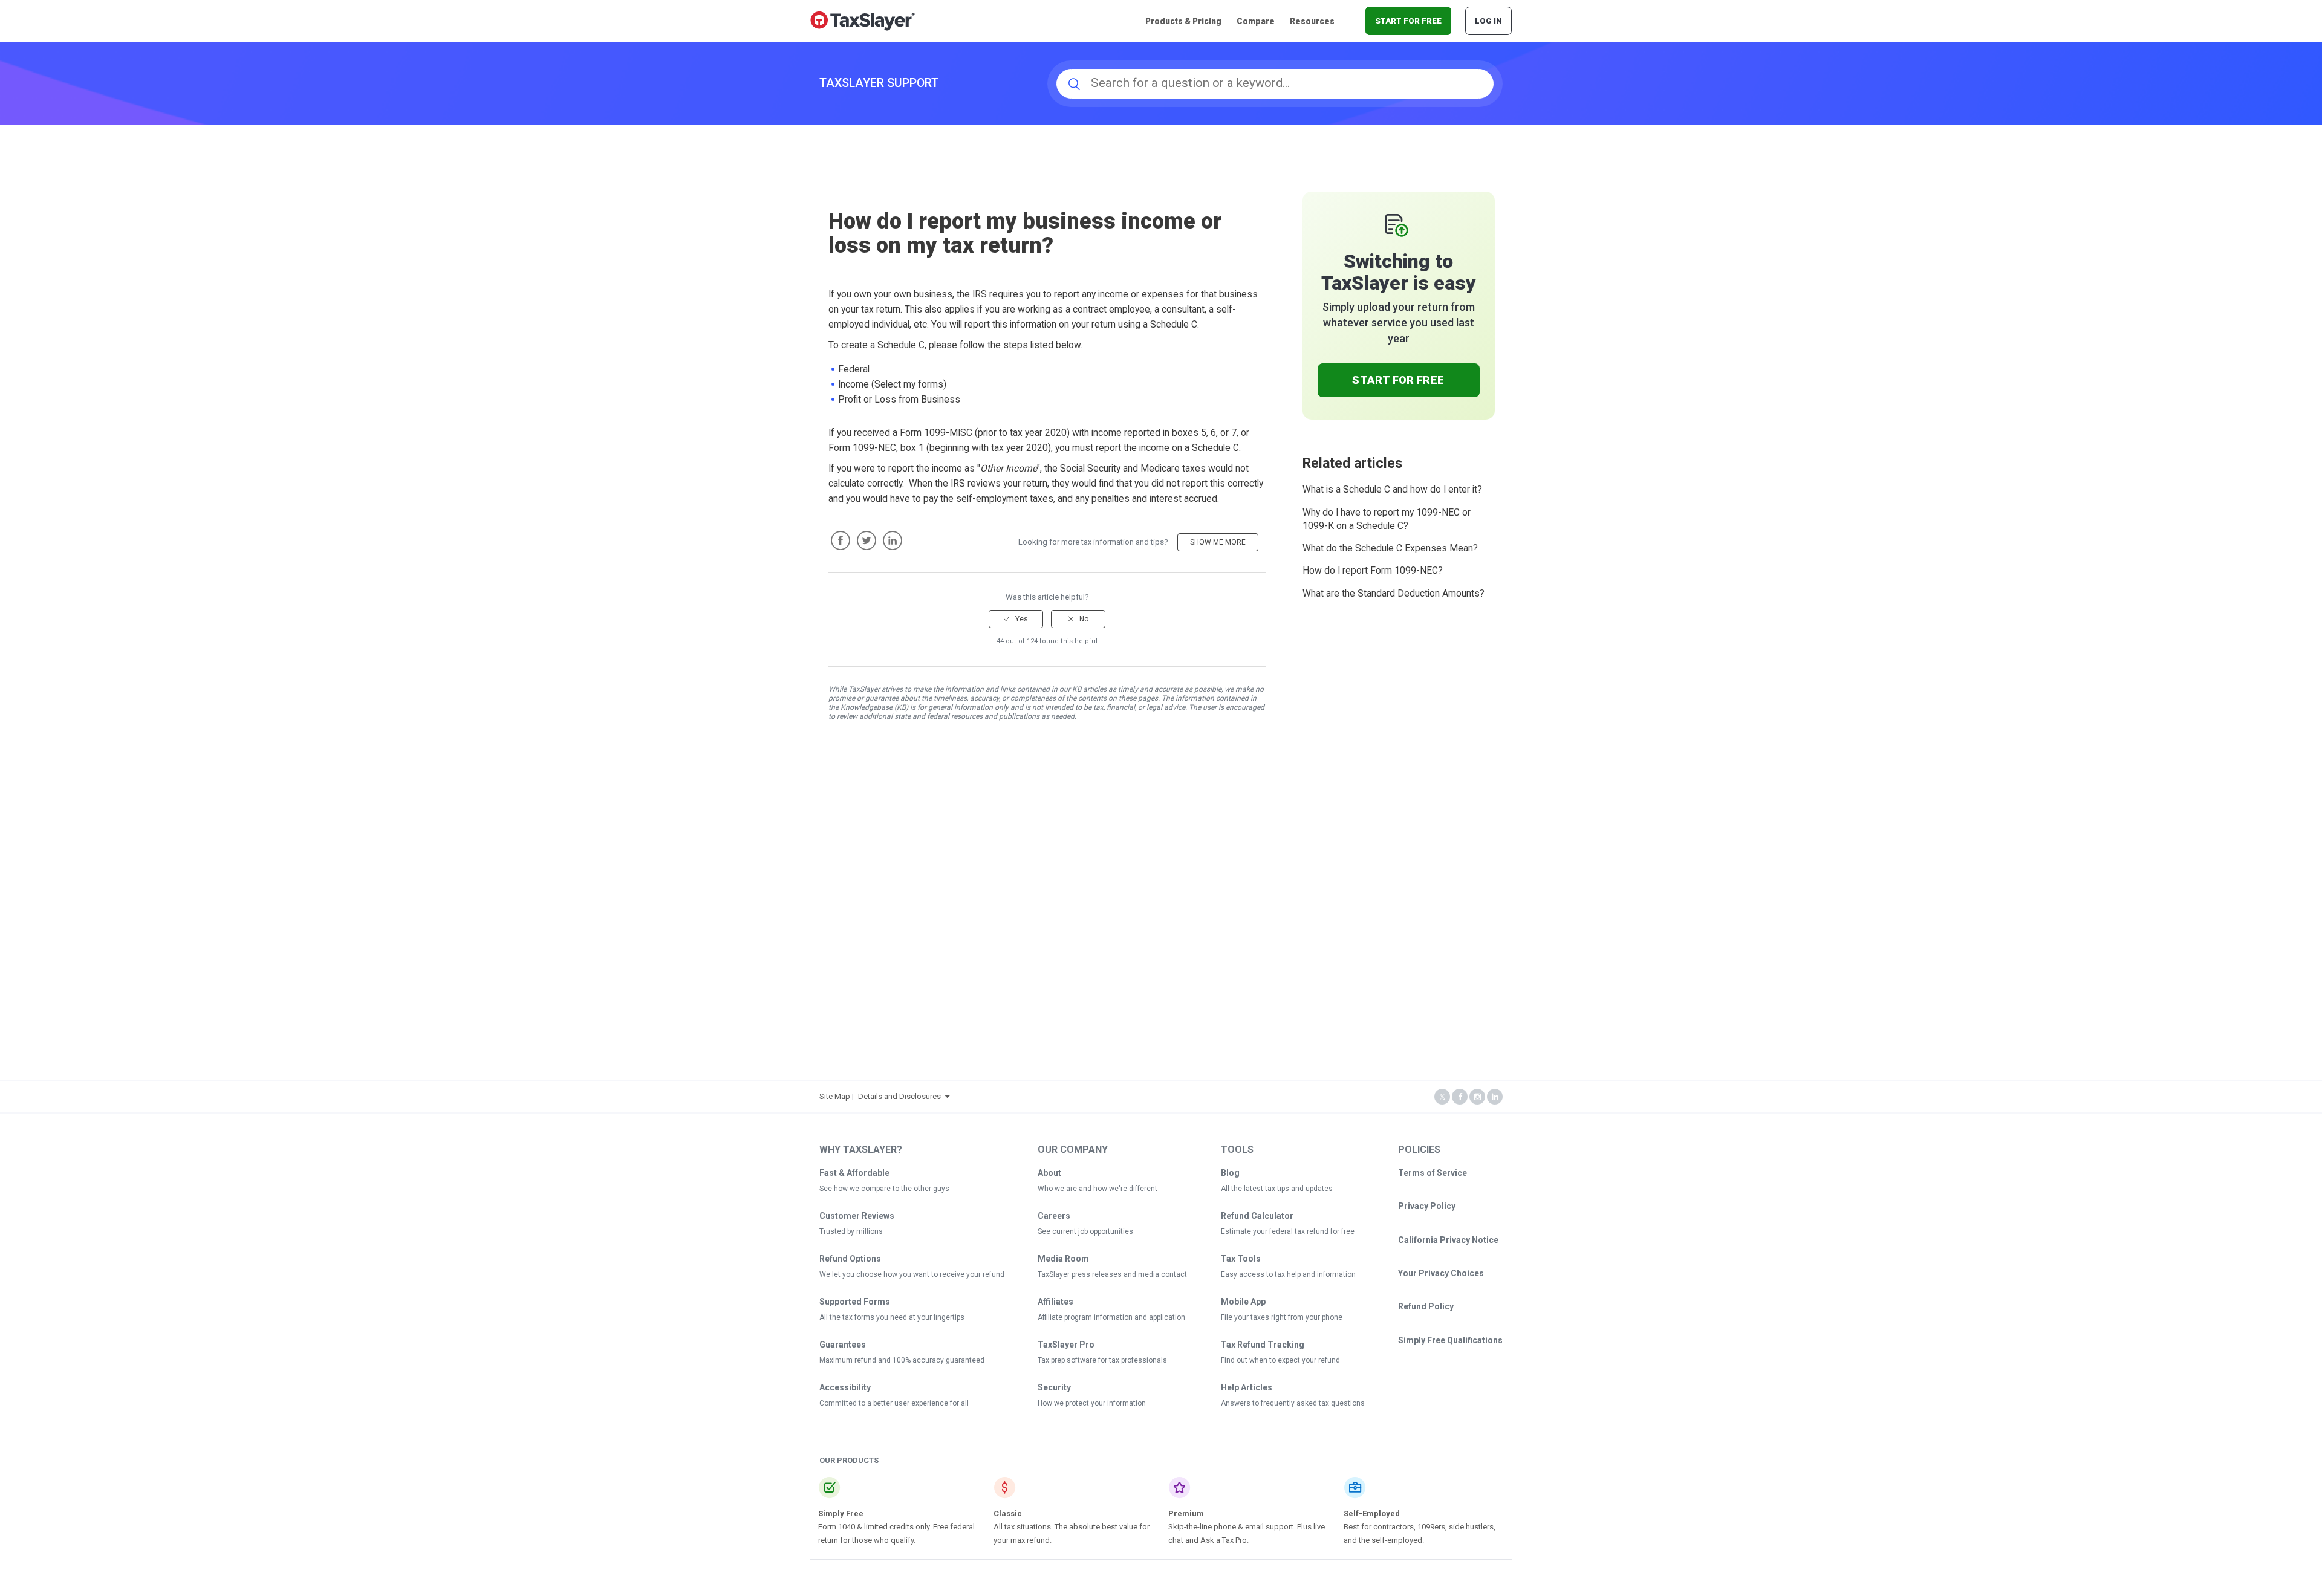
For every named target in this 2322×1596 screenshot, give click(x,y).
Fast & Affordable (854, 1173)
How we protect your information (1092, 1403)
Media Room (1063, 1259)
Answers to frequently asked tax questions (1293, 1403)
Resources (1312, 21)
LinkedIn (893, 540)
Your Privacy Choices (1441, 1273)
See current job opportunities (1085, 1231)
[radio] (1016, 619)
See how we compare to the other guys (884, 1189)
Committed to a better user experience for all (894, 1403)
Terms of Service (1433, 1173)
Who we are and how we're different (1098, 1189)
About (1049, 1173)
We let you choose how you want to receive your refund (912, 1274)
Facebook (841, 540)
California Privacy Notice (1448, 1240)
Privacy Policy (1427, 1206)
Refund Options (850, 1259)
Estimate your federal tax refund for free (1288, 1231)
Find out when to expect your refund (1280, 1360)
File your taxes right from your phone (1282, 1317)
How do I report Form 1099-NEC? (1373, 571)
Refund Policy (1426, 1306)
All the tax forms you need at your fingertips (892, 1317)
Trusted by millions (851, 1231)
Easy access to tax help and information (1288, 1274)
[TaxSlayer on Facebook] (1460, 1097)
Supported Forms (855, 1302)
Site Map (835, 1096)
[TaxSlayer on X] (1442, 1097)
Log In (1488, 21)
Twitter (867, 540)
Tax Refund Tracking (1263, 1345)
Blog (1230, 1173)
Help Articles (1247, 1387)
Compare (1256, 21)
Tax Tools (1241, 1259)
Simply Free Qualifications (1450, 1340)
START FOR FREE (1408, 21)
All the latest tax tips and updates (1277, 1189)
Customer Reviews (857, 1216)
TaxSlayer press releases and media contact (1112, 1274)
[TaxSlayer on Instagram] (1477, 1097)
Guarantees (843, 1345)
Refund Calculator (1257, 1216)
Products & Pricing (1183, 21)
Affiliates (1055, 1302)
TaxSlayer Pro (1066, 1345)
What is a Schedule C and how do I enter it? (1392, 490)
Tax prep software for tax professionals (1102, 1360)
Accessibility (845, 1387)
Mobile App (1243, 1302)
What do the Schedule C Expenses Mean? (1390, 548)
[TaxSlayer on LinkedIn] (1495, 1097)
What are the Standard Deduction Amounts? (1394, 594)
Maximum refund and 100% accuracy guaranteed (902, 1360)
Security (1054, 1387)
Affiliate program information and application (1111, 1317)
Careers (1054, 1216)
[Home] (863, 20)
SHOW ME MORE (1218, 542)
